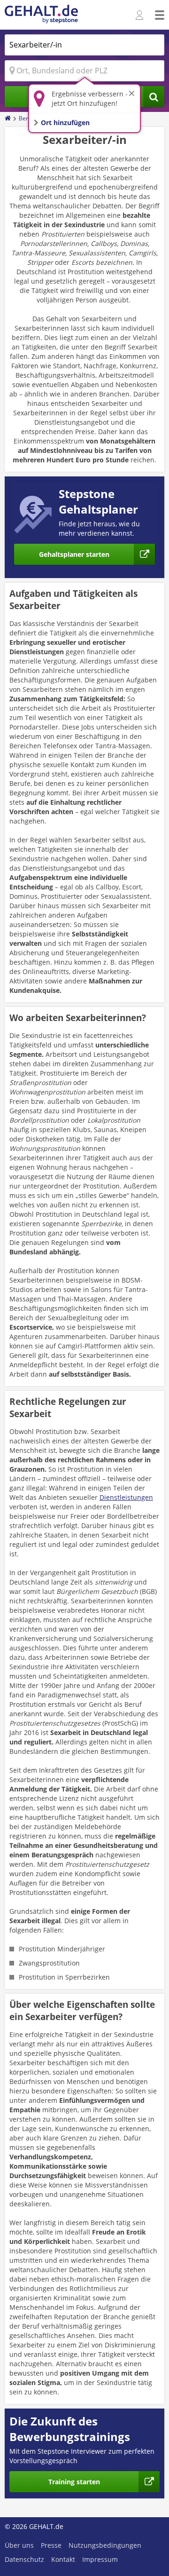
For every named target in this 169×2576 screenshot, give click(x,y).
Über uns (19, 2545)
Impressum (100, 2559)
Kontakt (63, 2559)
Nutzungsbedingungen (105, 2545)
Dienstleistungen (126, 1497)
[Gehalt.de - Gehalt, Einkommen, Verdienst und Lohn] (41, 15)
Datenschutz (24, 2559)
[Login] (141, 16)
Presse (51, 2545)
